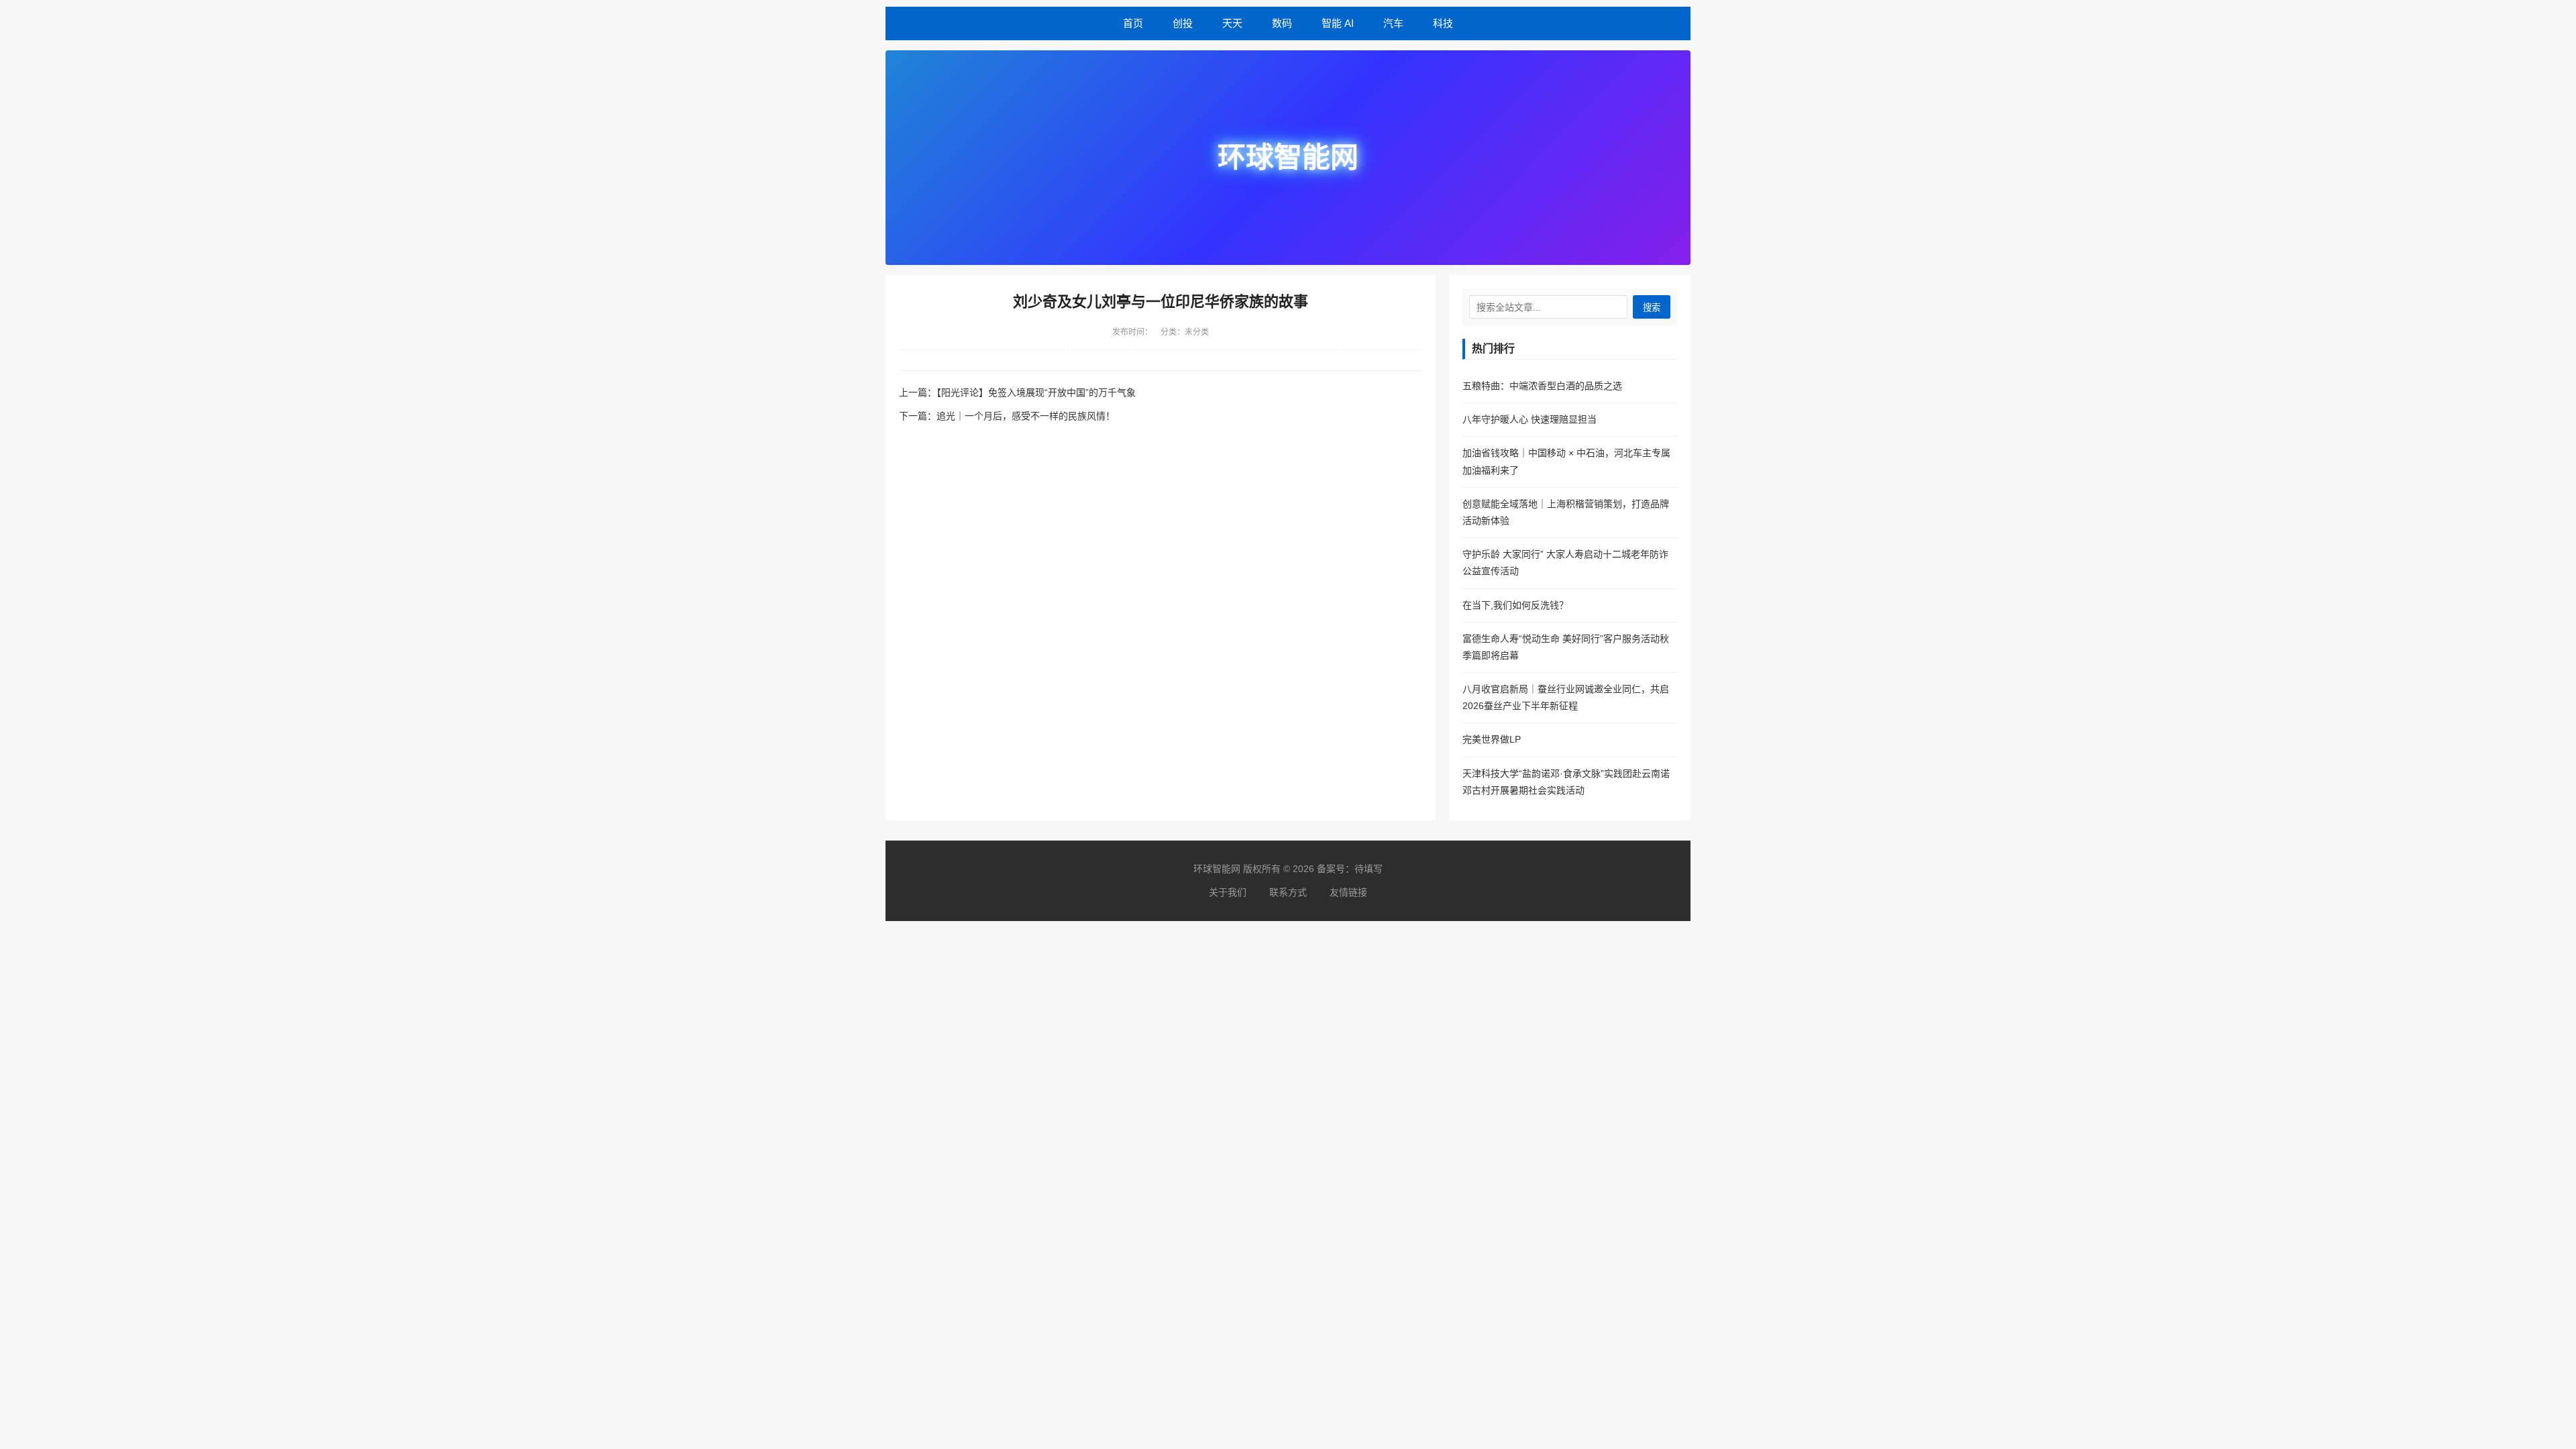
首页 (1133, 23)
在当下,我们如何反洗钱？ (1515, 605)
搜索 (1652, 308)
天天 (1232, 23)
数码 (1282, 23)
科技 (1443, 23)
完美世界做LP (1492, 739)
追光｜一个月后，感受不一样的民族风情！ (1026, 416)
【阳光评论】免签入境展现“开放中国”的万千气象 (1036, 392)
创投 (1183, 23)
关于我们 (1228, 892)
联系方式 (1288, 892)
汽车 (1393, 23)
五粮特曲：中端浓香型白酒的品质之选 (1542, 386)
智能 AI (1338, 23)
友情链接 (1348, 892)
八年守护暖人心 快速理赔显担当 (1529, 419)
